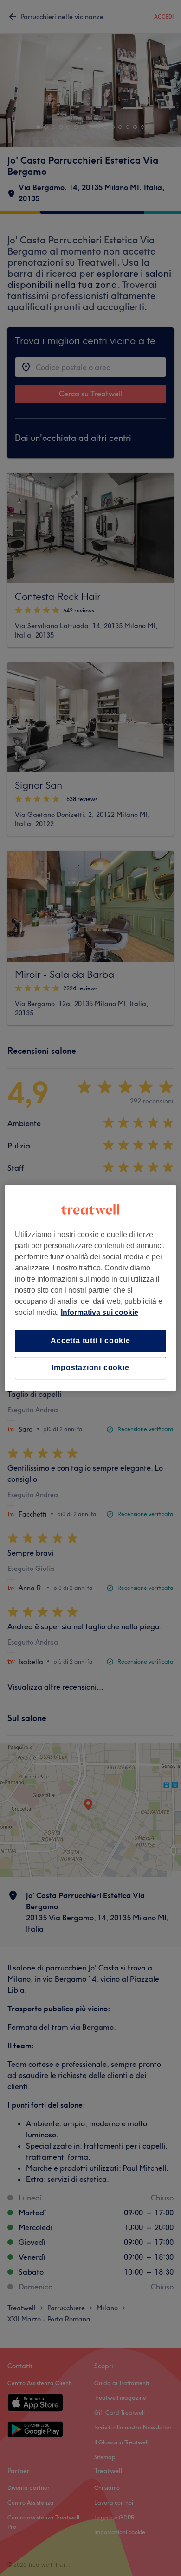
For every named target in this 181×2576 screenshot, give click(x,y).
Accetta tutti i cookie (90, 1341)
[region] (91, 1288)
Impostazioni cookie (90, 1368)
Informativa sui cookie (100, 1312)
